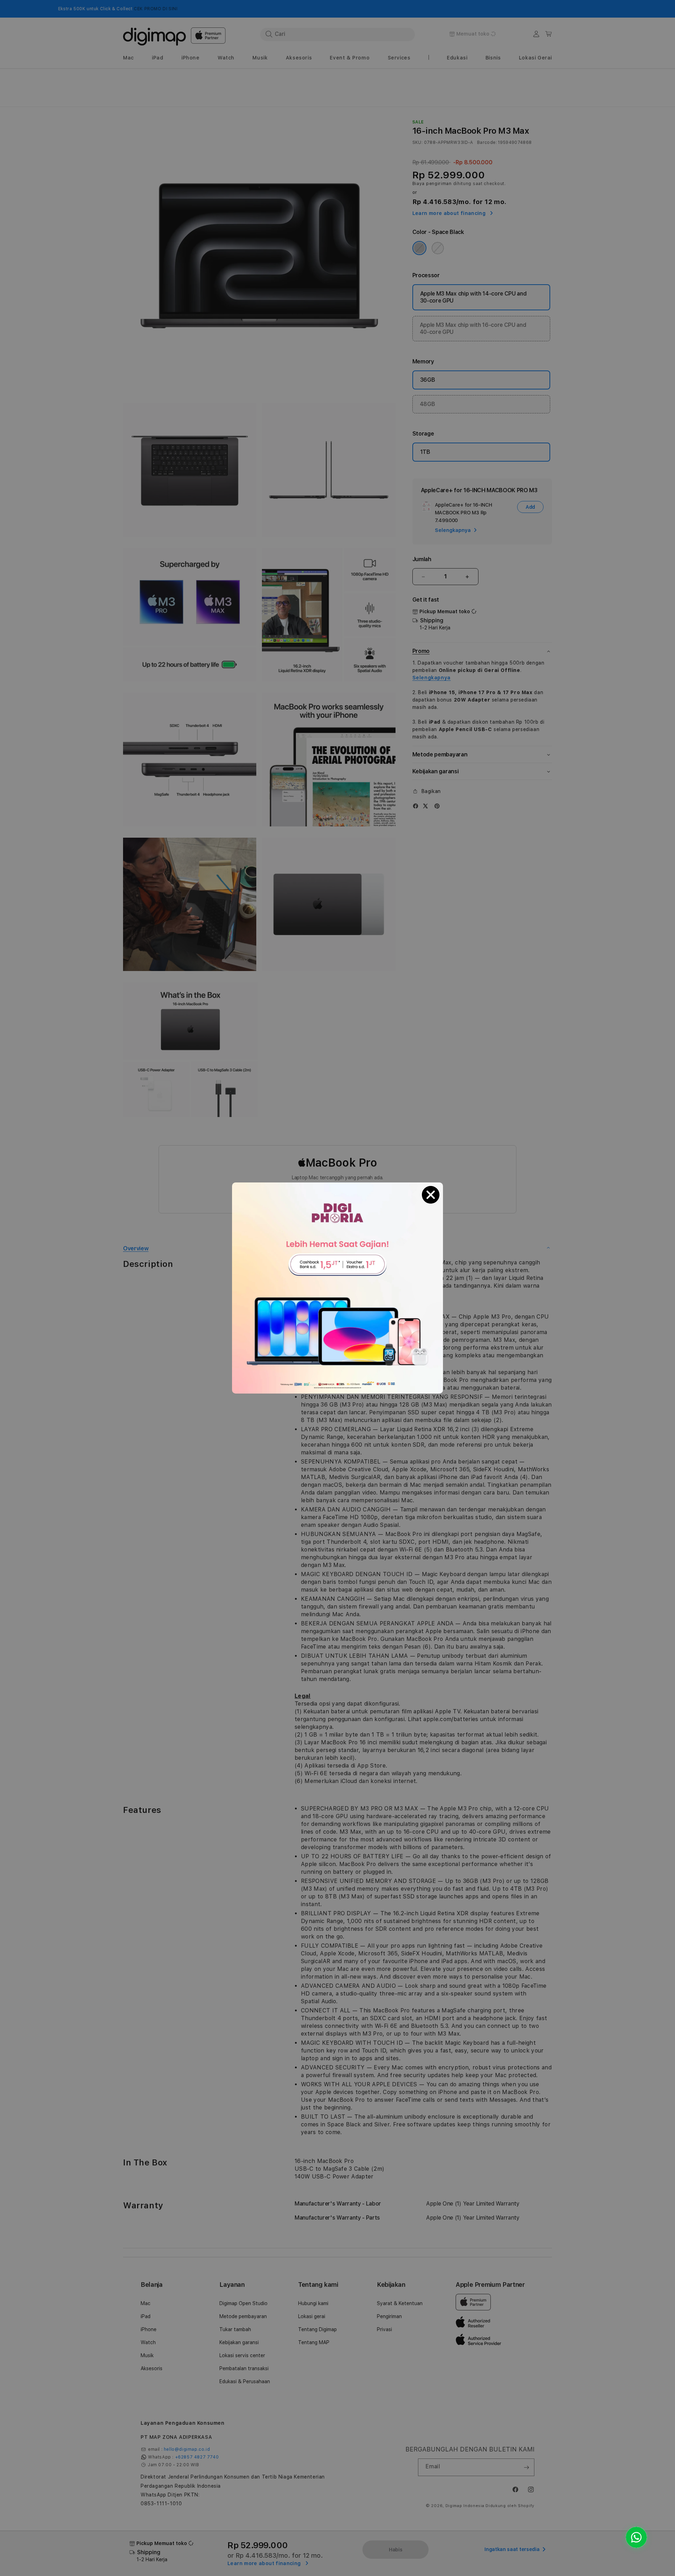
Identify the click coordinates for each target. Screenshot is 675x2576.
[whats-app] (636, 2537)
